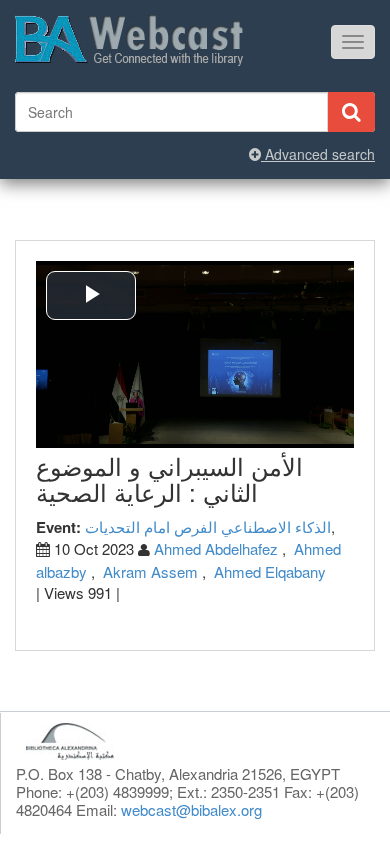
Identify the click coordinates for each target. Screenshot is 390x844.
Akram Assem (150, 571)
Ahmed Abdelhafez (216, 548)
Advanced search (318, 154)
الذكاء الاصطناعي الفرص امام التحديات (208, 526)
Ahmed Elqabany (270, 571)
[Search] (351, 112)
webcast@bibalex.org (191, 809)
